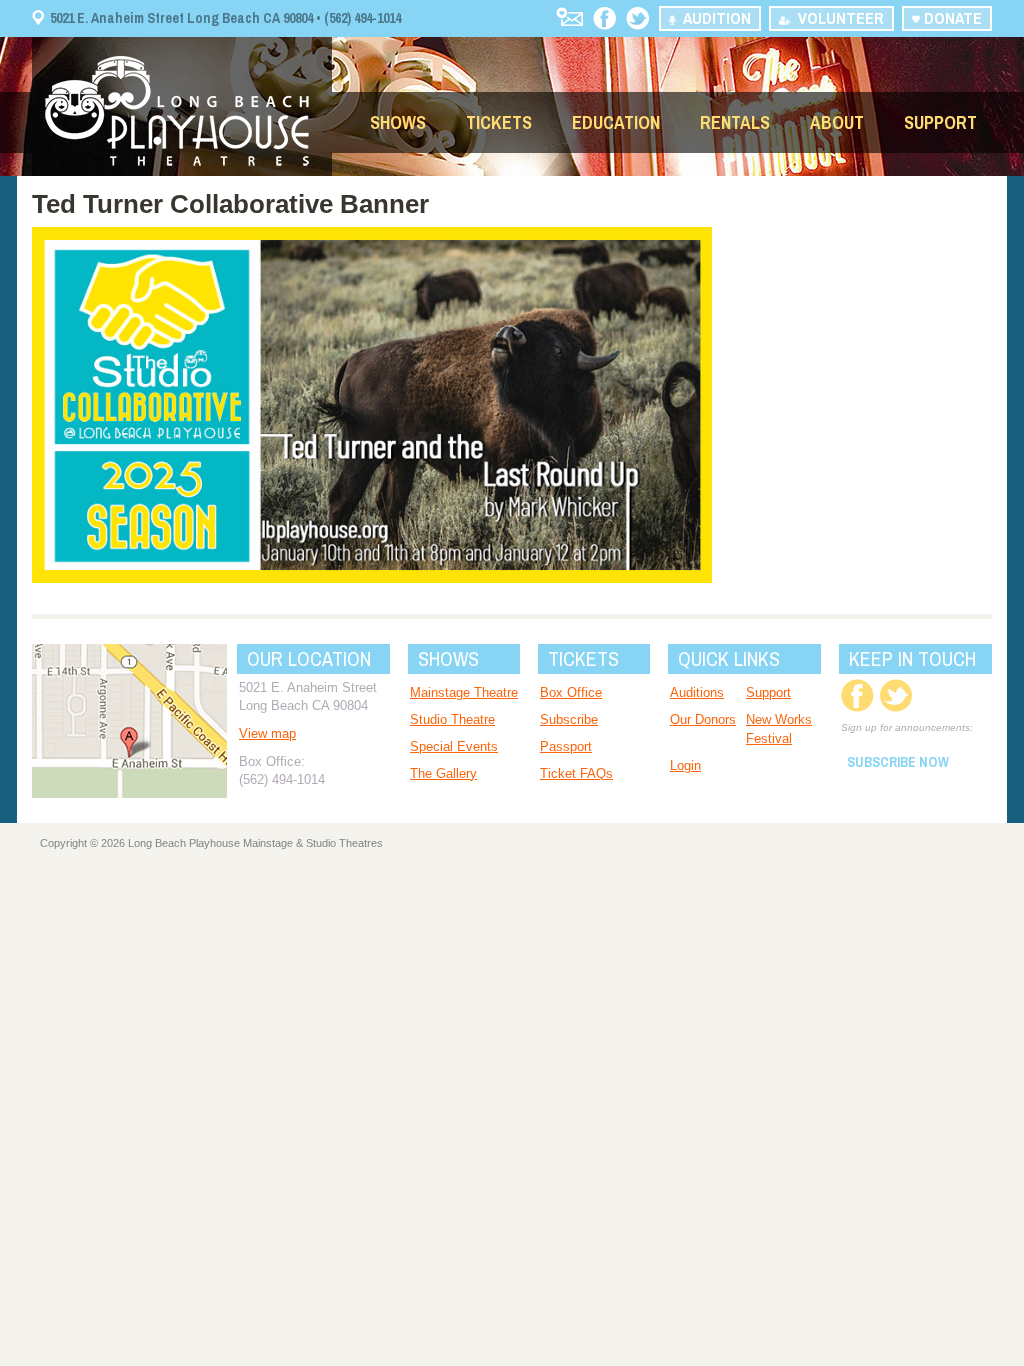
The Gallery (443, 773)
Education (616, 122)
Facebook (604, 18)
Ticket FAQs (576, 773)
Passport (566, 746)
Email (569, 16)
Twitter (637, 18)
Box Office (571, 692)
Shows (398, 122)
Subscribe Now (898, 762)
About (837, 122)
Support (940, 122)
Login (685, 765)
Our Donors (703, 719)
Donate (951, 18)
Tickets (499, 122)
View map (267, 733)
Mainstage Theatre (464, 692)
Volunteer (837, 18)
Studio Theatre (452, 719)
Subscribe (569, 719)
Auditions (697, 692)
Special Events (454, 746)
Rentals (735, 122)
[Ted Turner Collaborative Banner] (372, 578)
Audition (713, 18)
